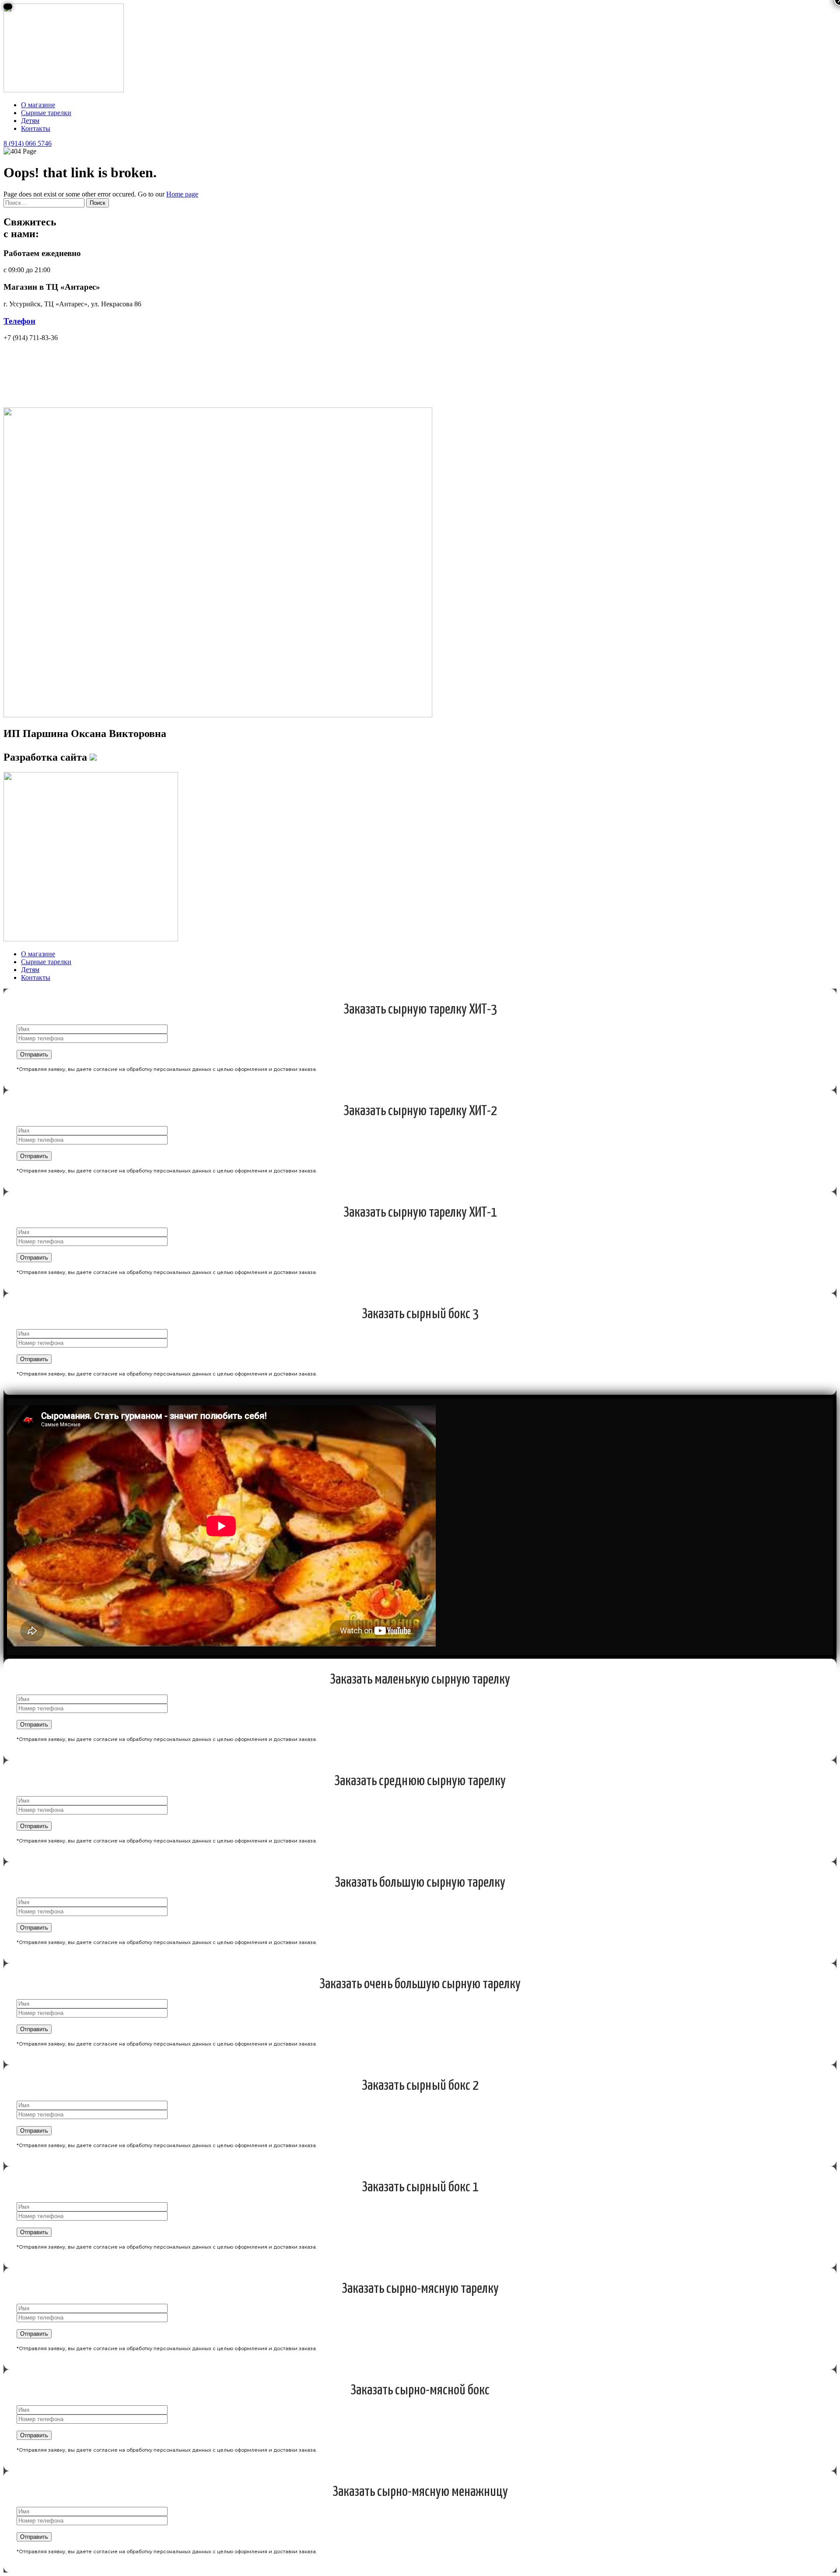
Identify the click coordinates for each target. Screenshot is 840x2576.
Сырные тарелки (46, 113)
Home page (182, 194)
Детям (30, 121)
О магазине (38, 105)
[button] (28, 143)
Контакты (36, 128)
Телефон (19, 321)
